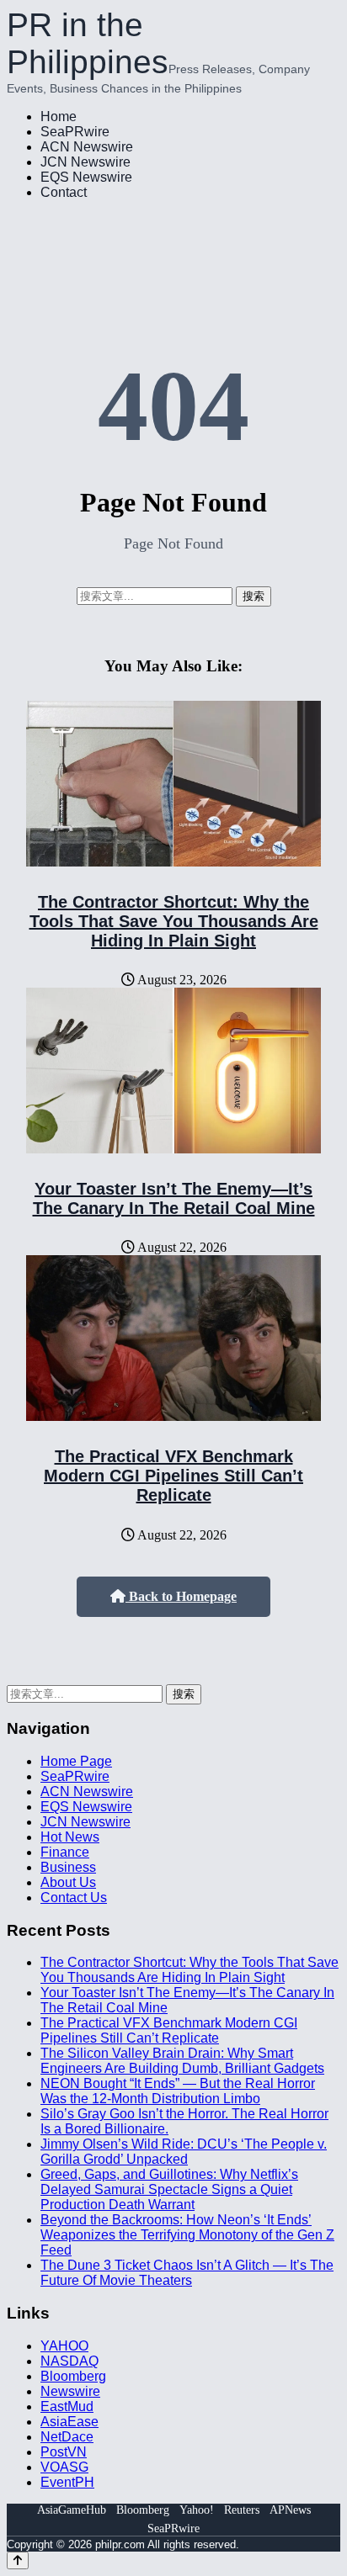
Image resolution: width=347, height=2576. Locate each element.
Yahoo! (197, 2510)
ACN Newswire (87, 147)
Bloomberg (73, 2376)
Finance (65, 1852)
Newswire (70, 2391)
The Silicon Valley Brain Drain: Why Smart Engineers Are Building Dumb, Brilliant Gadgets (182, 2061)
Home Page (76, 1761)
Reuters (242, 2510)
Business (68, 1867)
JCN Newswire (85, 162)
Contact (64, 192)
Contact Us (74, 1898)
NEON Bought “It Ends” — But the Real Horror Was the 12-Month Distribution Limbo (178, 2091)
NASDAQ (69, 2361)
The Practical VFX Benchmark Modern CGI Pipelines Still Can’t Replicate (173, 1476)
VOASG (64, 2467)
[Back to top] (18, 2560)
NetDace (67, 2437)
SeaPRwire (75, 132)
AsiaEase (69, 2422)
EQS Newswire (86, 177)
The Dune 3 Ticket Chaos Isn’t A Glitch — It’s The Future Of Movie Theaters (187, 2273)
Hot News (70, 1837)
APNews (290, 2510)
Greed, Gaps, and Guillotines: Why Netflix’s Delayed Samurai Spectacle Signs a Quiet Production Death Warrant (169, 2189)
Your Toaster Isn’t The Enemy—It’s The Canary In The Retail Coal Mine (174, 1198)
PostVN (64, 2452)
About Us (68, 1882)
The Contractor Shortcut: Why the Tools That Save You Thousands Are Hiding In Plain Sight (174, 921)
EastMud (67, 2406)
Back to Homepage (181, 1596)
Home (59, 117)
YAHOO (64, 2346)
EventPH (67, 2482)
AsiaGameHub (72, 2510)
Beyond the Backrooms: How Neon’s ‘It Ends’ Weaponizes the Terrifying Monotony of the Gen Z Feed (187, 2235)
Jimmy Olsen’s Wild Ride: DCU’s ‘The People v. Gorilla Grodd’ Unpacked (184, 2152)
